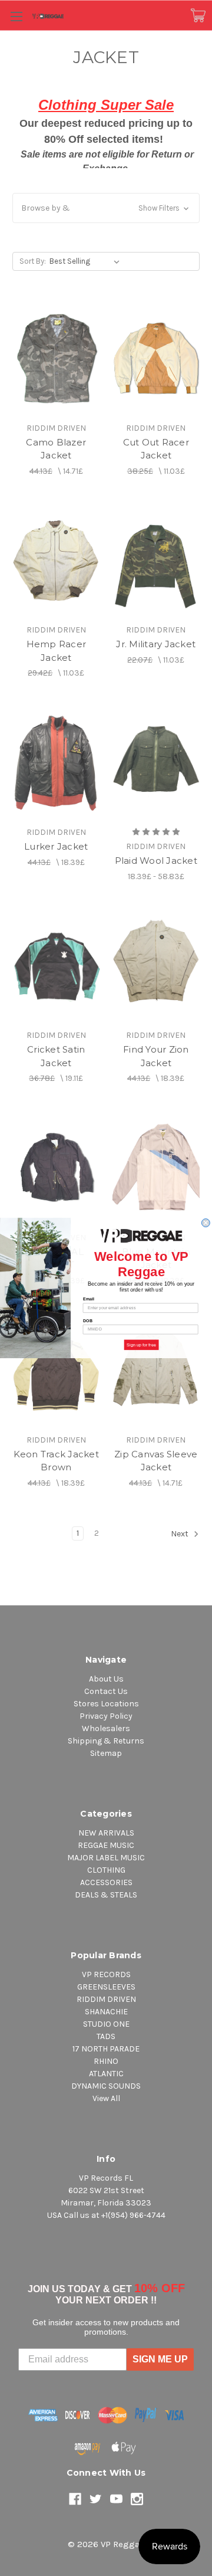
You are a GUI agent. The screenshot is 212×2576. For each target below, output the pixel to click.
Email (89, 1299)
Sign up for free (141, 1345)
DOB (88, 1320)
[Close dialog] (206, 1223)
